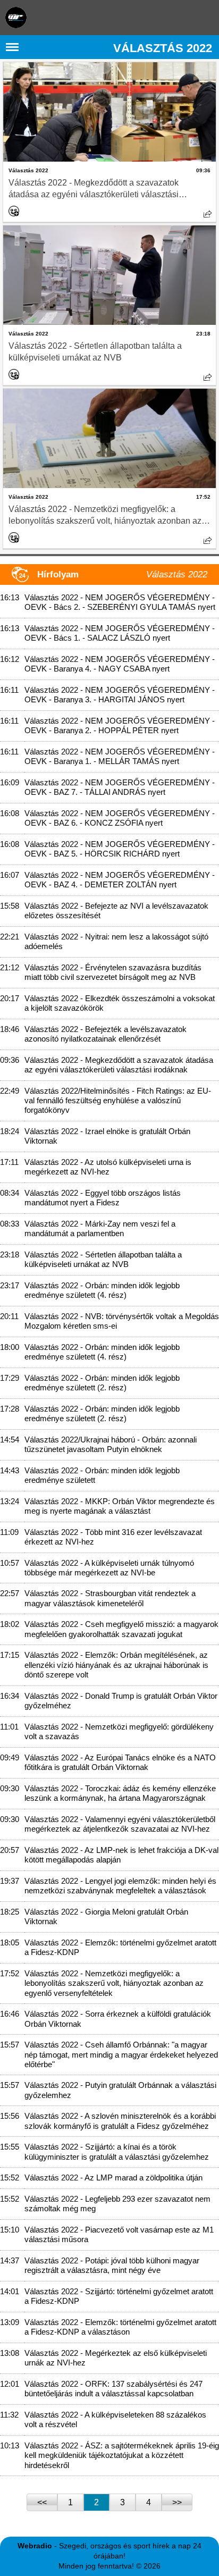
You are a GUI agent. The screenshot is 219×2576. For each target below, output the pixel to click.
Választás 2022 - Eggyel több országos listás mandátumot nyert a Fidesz (103, 1198)
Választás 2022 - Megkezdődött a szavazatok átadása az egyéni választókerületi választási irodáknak (94, 189)
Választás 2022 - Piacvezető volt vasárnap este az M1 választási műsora (119, 2234)
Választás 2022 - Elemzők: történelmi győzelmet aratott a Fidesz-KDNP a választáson (120, 2327)
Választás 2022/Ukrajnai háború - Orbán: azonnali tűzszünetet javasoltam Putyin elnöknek (111, 1444)
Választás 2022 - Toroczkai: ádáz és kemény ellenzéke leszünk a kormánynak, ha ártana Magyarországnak (120, 1793)
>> (177, 2502)
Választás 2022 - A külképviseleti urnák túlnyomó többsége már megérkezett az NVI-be (109, 1568)
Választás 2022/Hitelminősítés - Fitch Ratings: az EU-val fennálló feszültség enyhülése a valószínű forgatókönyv (118, 1101)
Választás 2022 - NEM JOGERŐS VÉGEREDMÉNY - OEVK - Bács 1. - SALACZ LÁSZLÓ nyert (120, 633)
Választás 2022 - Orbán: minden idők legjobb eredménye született (102, 1475)
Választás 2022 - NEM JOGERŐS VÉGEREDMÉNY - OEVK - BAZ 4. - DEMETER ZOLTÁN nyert (120, 880)
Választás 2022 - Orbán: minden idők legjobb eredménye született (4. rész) (102, 1290)
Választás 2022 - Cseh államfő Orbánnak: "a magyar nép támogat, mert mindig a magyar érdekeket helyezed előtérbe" (121, 2054)
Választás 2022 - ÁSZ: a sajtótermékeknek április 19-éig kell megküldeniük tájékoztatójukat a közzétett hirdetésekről (122, 2455)
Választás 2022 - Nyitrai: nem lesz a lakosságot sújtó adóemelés (116, 941)
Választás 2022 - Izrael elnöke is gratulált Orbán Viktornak (107, 1136)
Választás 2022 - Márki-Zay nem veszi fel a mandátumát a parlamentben (100, 1228)
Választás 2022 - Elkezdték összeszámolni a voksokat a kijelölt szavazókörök (120, 1003)
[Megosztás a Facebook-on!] (208, 214)
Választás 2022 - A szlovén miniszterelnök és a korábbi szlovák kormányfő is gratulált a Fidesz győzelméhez (120, 2121)
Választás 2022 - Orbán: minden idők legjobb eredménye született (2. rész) (102, 1383)
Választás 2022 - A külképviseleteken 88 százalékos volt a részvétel (115, 2419)
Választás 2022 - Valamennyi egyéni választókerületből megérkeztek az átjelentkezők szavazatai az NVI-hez (120, 1824)
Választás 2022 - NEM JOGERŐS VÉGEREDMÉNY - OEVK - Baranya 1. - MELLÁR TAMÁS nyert (120, 756)
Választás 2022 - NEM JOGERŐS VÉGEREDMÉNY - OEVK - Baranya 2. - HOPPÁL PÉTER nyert (120, 725)
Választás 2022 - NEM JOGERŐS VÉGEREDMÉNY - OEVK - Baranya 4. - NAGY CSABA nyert (120, 664)
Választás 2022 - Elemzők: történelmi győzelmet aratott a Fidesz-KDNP (120, 1947)
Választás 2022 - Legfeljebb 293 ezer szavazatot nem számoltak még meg (117, 2204)
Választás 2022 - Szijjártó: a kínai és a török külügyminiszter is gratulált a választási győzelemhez (117, 2151)
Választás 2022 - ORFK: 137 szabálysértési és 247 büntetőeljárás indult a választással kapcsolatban (113, 2389)
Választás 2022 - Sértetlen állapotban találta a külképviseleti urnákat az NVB (95, 352)
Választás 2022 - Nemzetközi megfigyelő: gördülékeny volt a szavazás (119, 1731)
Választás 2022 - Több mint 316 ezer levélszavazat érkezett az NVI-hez (113, 1537)
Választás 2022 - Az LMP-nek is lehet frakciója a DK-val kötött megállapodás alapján (121, 1855)
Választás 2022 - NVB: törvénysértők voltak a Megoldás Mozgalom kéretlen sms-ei (122, 1321)
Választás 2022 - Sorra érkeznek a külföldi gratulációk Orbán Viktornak (118, 2019)
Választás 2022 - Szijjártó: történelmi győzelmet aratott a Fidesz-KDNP (119, 2296)
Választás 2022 (28, 170)
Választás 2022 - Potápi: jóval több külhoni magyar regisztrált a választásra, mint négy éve (112, 2265)
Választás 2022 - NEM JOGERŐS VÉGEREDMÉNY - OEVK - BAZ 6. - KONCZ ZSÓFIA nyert (120, 818)
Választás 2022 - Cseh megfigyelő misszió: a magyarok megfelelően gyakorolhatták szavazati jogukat (121, 1629)
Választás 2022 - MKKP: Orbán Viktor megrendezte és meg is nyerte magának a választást (120, 1506)
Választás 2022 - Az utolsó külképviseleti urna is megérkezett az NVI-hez (108, 1167)
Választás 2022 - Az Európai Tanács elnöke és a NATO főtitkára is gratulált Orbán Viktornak (120, 1762)
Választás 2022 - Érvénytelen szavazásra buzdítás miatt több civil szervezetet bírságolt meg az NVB (113, 972)
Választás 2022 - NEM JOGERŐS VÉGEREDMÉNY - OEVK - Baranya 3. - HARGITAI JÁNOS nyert (120, 695)
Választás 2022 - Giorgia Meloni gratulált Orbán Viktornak (106, 1916)
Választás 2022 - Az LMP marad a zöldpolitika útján (113, 2178)
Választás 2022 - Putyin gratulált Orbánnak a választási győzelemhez (120, 2090)
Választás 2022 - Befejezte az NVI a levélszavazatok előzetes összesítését (116, 911)
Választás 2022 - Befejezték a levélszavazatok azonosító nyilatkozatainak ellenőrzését (106, 1034)
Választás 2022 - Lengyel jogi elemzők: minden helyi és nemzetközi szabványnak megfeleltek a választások (120, 1886)
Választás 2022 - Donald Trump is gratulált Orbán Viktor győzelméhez (121, 1701)
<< (42, 2502)
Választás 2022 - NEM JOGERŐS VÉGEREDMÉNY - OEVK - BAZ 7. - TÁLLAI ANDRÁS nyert (120, 787)
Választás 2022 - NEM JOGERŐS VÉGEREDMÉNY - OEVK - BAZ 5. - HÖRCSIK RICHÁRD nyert (120, 849)
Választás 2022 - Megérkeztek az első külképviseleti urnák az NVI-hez (116, 2358)
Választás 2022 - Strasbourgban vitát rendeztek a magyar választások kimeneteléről (110, 1598)
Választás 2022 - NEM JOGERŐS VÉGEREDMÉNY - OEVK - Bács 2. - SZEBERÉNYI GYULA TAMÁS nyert (120, 602)
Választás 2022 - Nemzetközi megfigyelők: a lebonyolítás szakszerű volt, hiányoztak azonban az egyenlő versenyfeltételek (105, 516)
